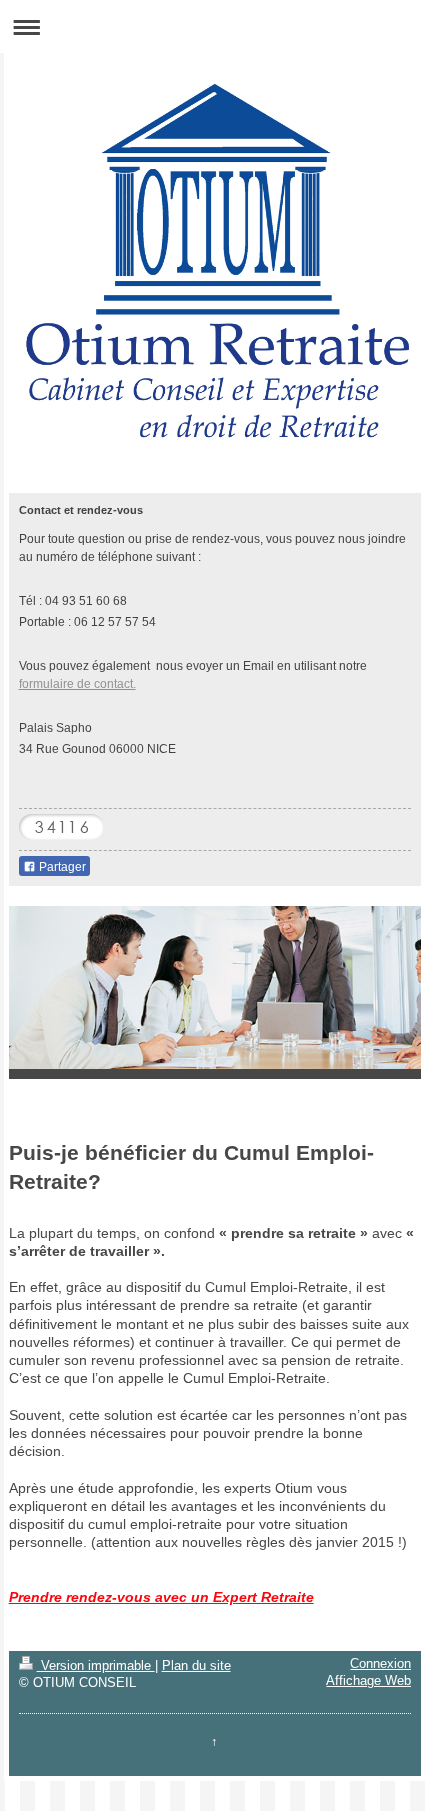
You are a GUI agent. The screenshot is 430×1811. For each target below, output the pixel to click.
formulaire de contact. (77, 683)
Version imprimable (96, 1666)
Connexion (380, 1664)
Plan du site (196, 1666)
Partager (61, 867)
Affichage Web (368, 1681)
